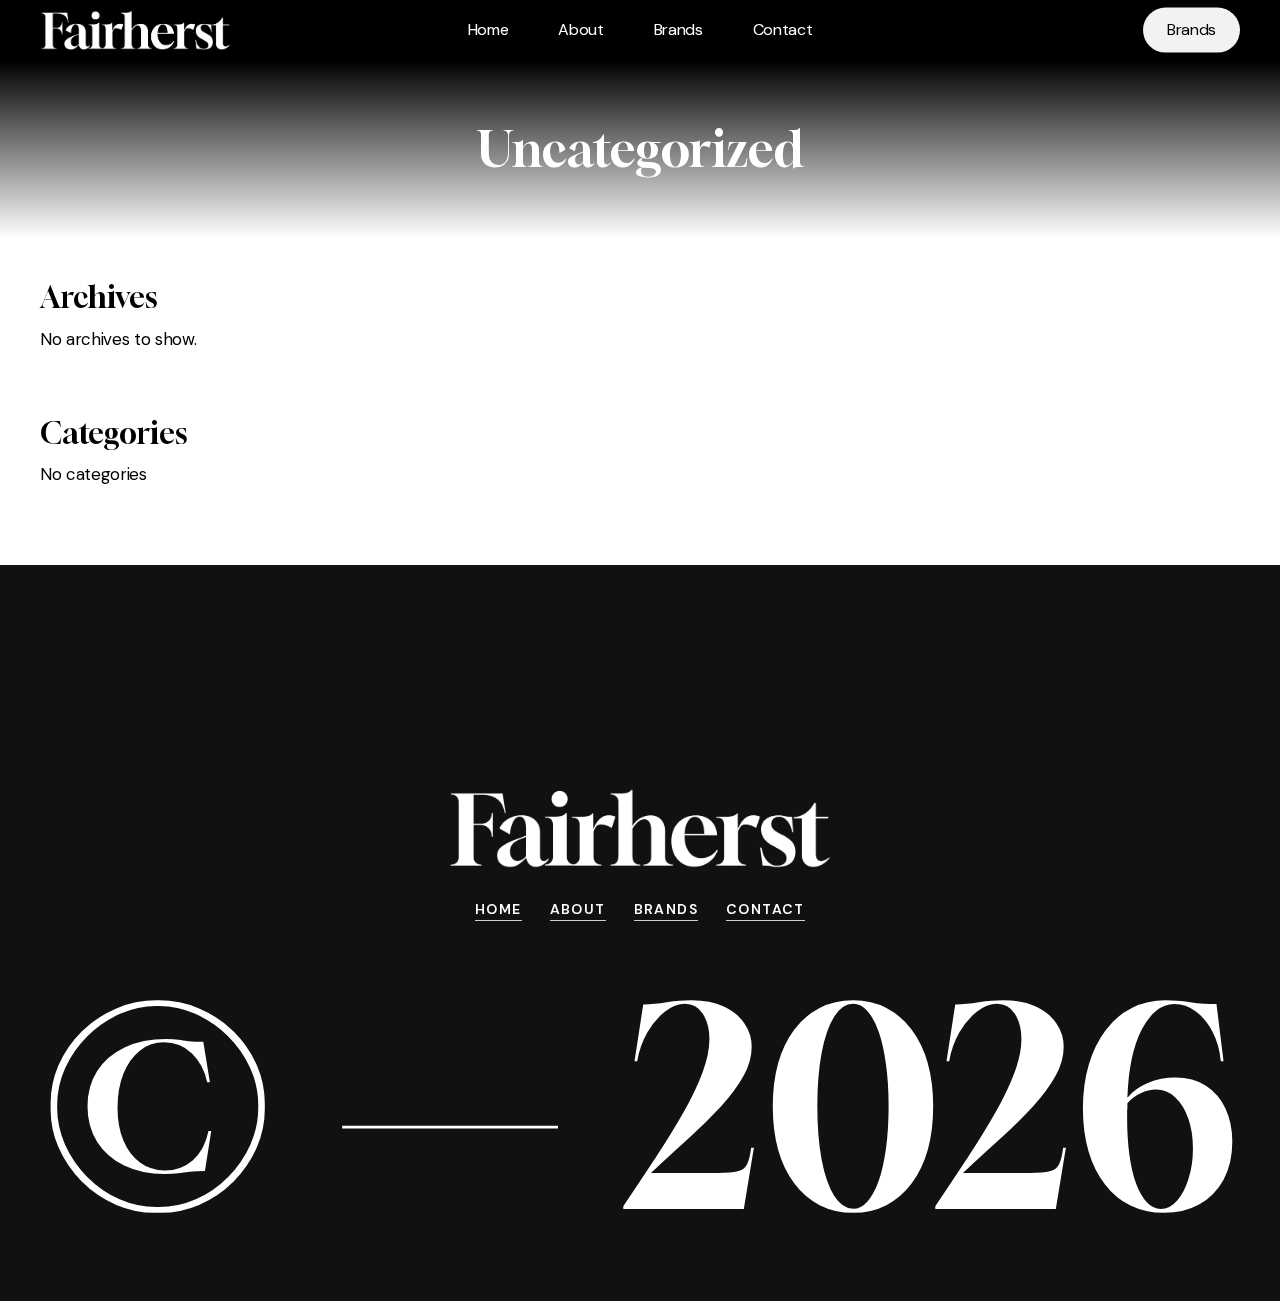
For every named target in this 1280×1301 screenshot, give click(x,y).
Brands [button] (666, 909)
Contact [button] (765, 909)
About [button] (578, 909)
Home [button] (498, 909)
